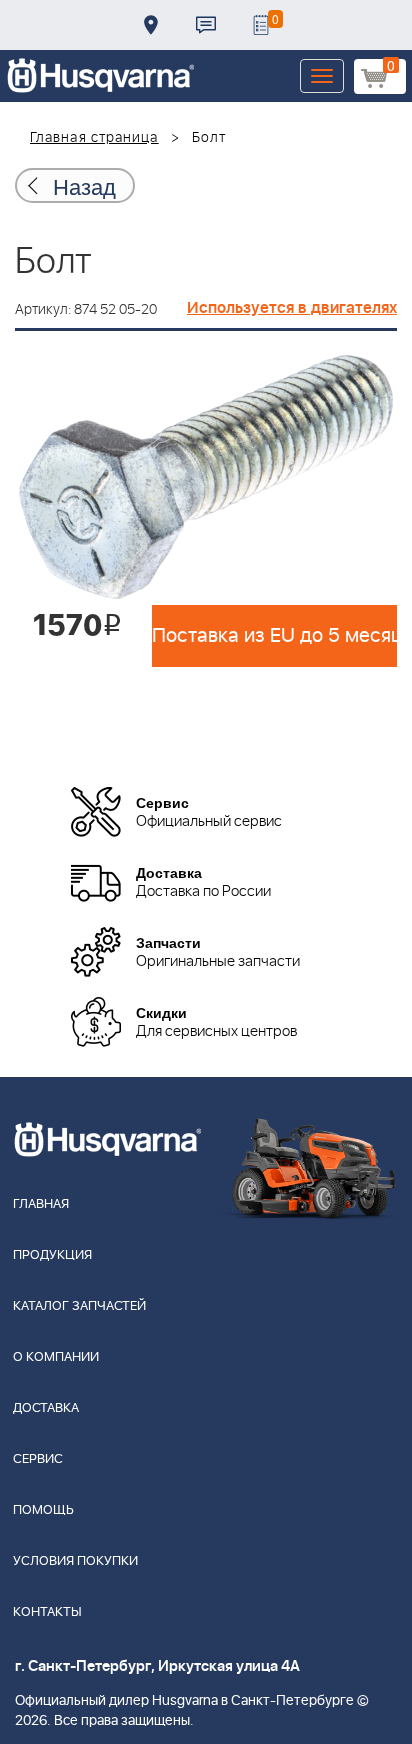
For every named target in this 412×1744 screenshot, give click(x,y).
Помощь (43, 1510)
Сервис (38, 1459)
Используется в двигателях (292, 308)
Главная (41, 1204)
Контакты (206, 25)
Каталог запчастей (79, 1306)
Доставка (151, 25)
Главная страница (94, 138)
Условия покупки (75, 1561)
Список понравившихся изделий (261, 25)
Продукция (52, 1255)
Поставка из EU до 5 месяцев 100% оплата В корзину (274, 636)
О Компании (56, 1357)
